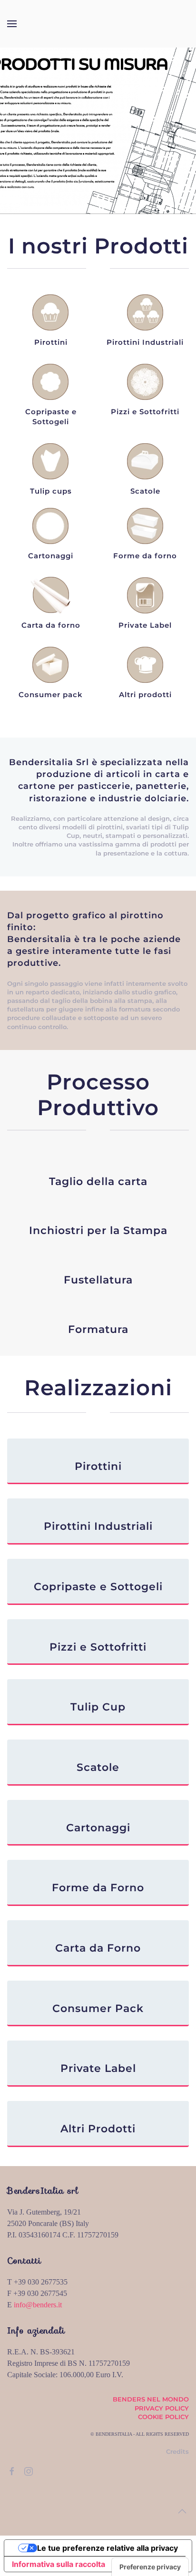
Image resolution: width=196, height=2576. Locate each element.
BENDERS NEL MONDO (151, 2399)
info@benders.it (38, 2305)
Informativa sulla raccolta (59, 2564)
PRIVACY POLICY (162, 2408)
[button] (12, 24)
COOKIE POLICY (163, 2417)
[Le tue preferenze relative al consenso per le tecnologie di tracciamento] (150, 2567)
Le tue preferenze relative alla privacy (108, 2548)
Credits (177, 2451)
